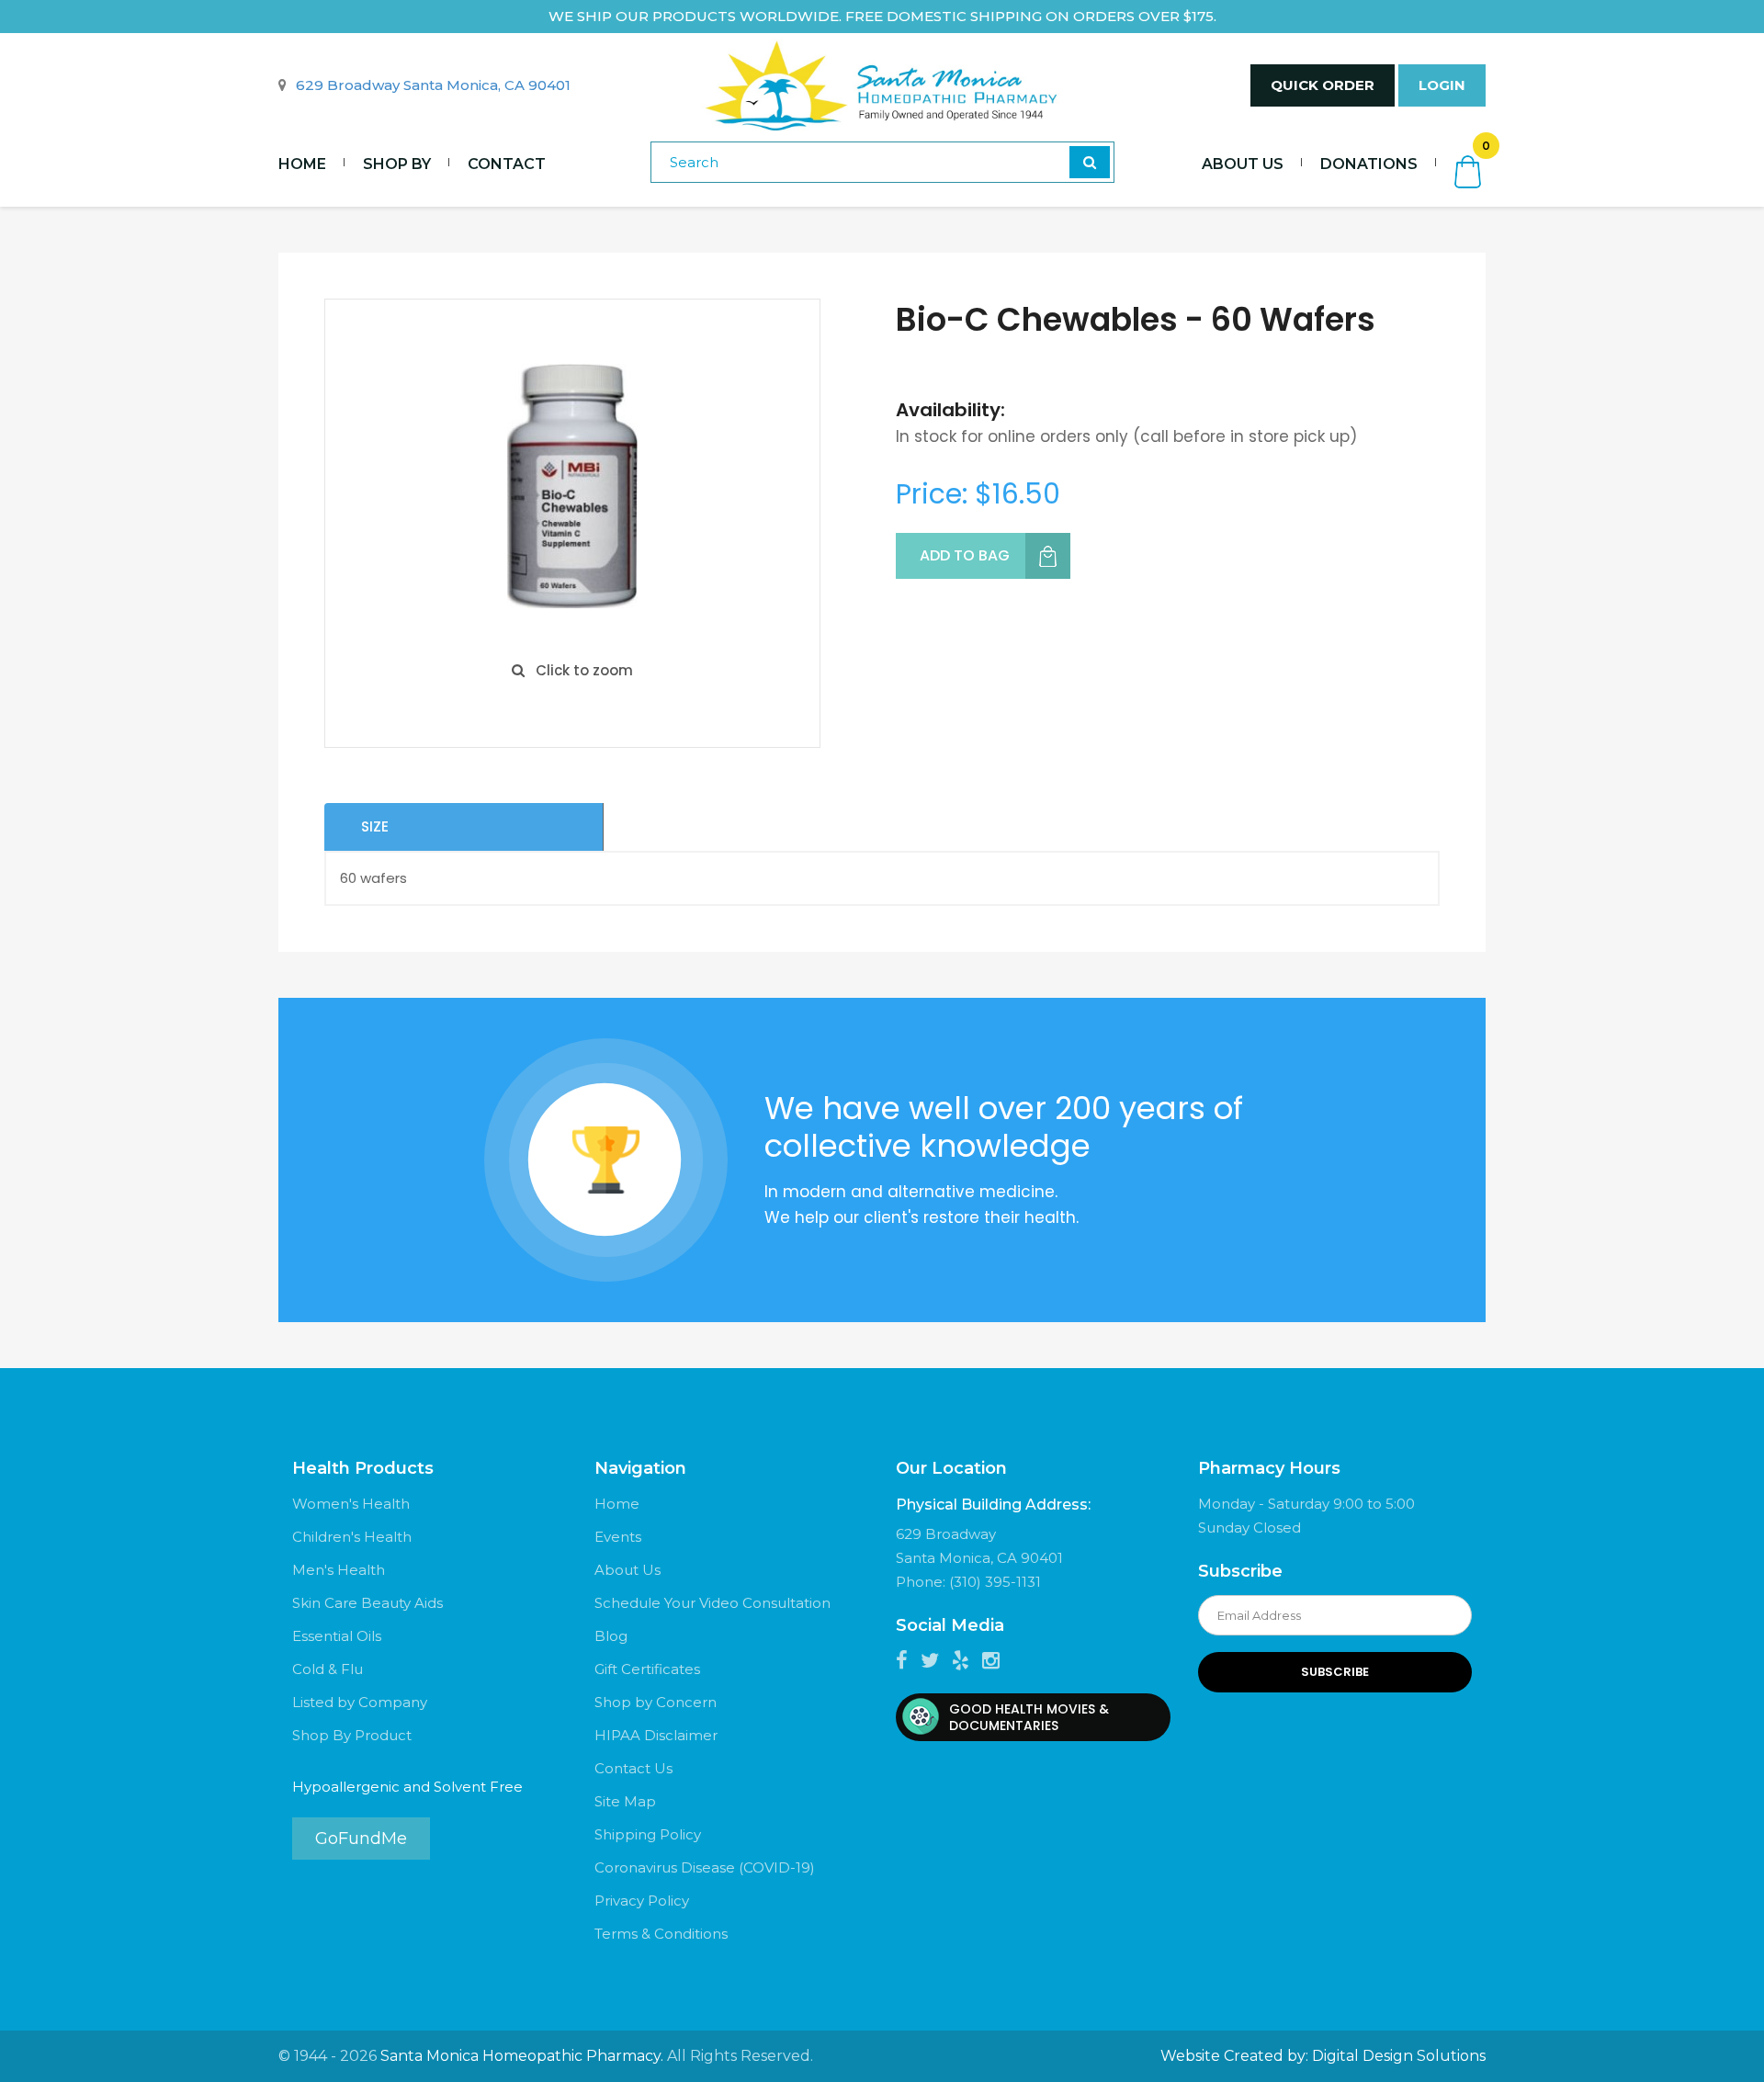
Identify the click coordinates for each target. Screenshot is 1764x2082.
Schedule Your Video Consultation (712, 1603)
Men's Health (339, 1570)
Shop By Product (352, 1735)
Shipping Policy (648, 1834)
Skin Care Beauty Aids (367, 1603)
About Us (1243, 164)
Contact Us (633, 1768)
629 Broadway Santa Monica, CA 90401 (433, 85)
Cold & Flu (328, 1669)
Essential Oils (337, 1636)
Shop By (397, 164)
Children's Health (352, 1537)
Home (302, 164)
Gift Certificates (647, 1669)
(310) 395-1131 (995, 1582)
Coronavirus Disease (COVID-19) (705, 1867)
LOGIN (1442, 85)
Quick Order (1323, 85)
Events (618, 1537)
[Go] (1090, 162)
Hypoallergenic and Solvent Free (407, 1787)
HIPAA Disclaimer (656, 1735)
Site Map (625, 1801)
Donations (1369, 164)
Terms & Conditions (661, 1934)
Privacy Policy (642, 1901)
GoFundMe (361, 1839)
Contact (507, 164)
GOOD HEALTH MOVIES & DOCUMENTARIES (1029, 1717)
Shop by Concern (656, 1702)
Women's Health (351, 1504)
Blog (611, 1636)
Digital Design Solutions (1399, 2056)
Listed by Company (360, 1702)
